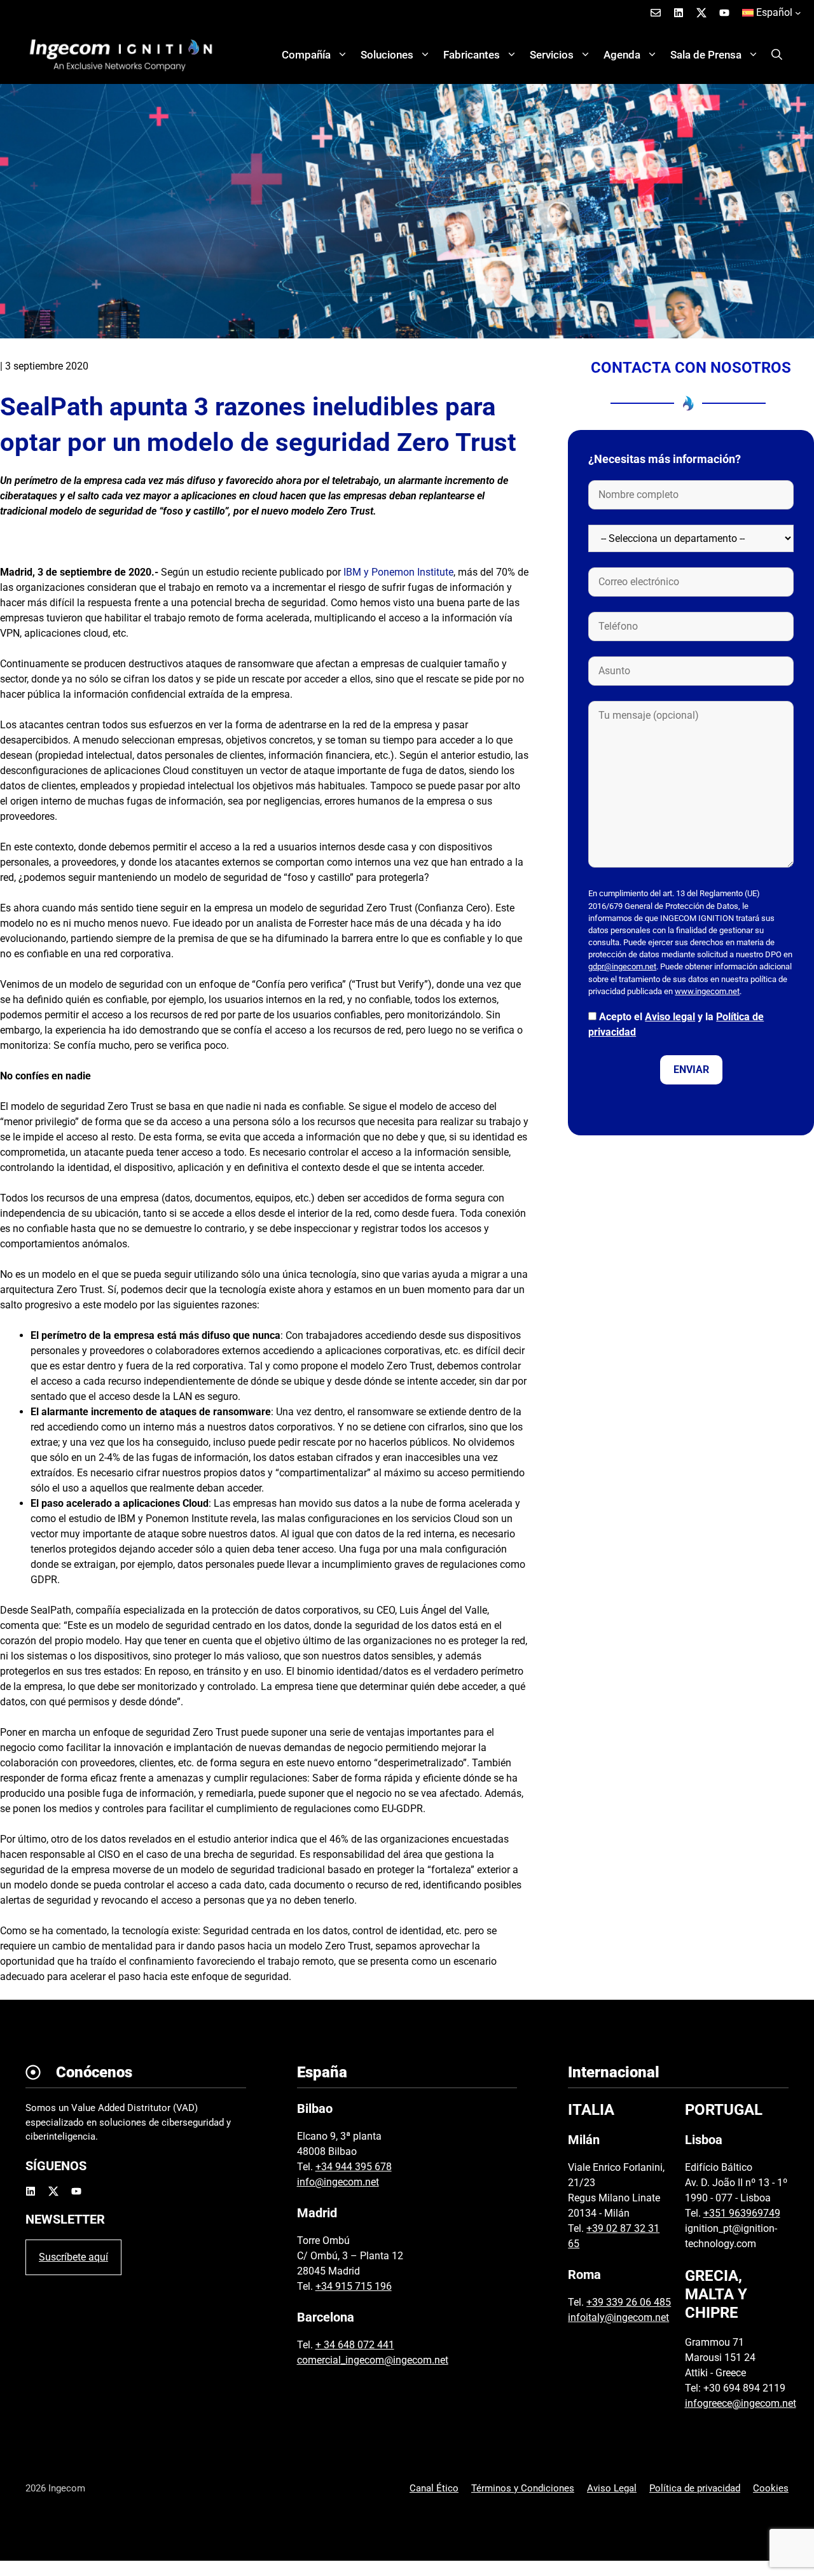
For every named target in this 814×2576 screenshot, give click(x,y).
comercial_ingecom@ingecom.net (373, 2360)
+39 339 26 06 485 (629, 2302)
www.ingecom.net (707, 991)
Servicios (552, 55)
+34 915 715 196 (354, 2286)
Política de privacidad (695, 2488)
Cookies (771, 2488)
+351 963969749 (742, 2213)
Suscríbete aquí (73, 2257)
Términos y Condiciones (523, 2488)
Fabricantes (472, 55)
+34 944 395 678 (354, 2167)
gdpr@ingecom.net (622, 966)
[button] (777, 55)
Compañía (306, 55)
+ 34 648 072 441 (355, 2345)
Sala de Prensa (706, 55)
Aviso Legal (612, 2488)
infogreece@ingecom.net (741, 2403)
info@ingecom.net (338, 2182)
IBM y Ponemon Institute (398, 572)
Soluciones (387, 55)
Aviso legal (670, 1017)
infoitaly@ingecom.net (618, 2317)
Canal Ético (434, 2488)
